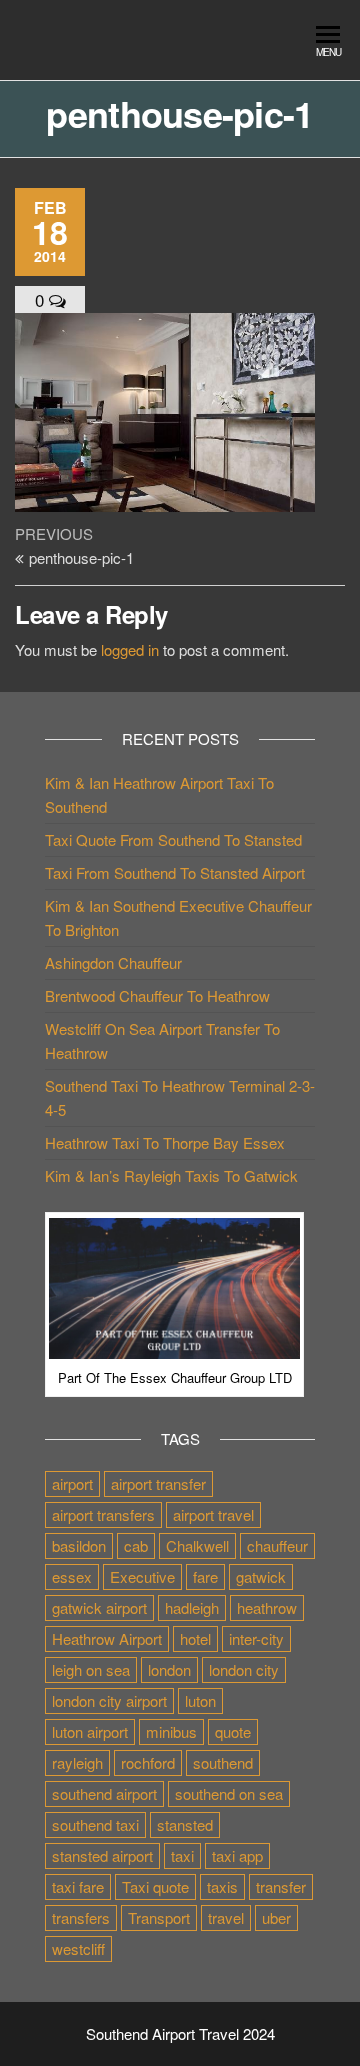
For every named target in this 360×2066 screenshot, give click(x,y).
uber (276, 1917)
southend (223, 1762)
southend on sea (229, 1793)
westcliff (78, 1948)
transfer (281, 1886)
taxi (182, 1855)
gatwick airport (99, 1607)
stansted (185, 1824)
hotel (195, 1638)
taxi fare (78, 1886)
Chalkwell (197, 1545)
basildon (79, 1545)
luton (200, 1700)
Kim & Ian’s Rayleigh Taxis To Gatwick (171, 1175)
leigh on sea (91, 1669)
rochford (148, 1762)
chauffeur (277, 1545)
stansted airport (102, 1855)
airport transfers (103, 1514)
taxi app (237, 1855)
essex (72, 1576)
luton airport (90, 1731)
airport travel (213, 1514)
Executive (142, 1576)
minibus (171, 1731)
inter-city (256, 1638)
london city (244, 1669)
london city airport (109, 1700)
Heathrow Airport (107, 1638)
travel (226, 1917)
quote (233, 1731)
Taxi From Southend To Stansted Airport (175, 872)
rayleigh (77, 1762)
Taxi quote (155, 1886)
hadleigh (192, 1607)
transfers (81, 1917)
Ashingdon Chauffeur (113, 962)
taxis (222, 1886)
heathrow (267, 1607)
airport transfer (158, 1483)
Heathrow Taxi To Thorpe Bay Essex (165, 1142)
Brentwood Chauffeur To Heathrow (157, 995)
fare (205, 1576)
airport (72, 1483)
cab (136, 1545)
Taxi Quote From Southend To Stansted (173, 839)
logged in (130, 649)
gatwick (261, 1576)
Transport (159, 1917)
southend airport (104, 1793)
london (169, 1669)
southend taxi (95, 1824)
